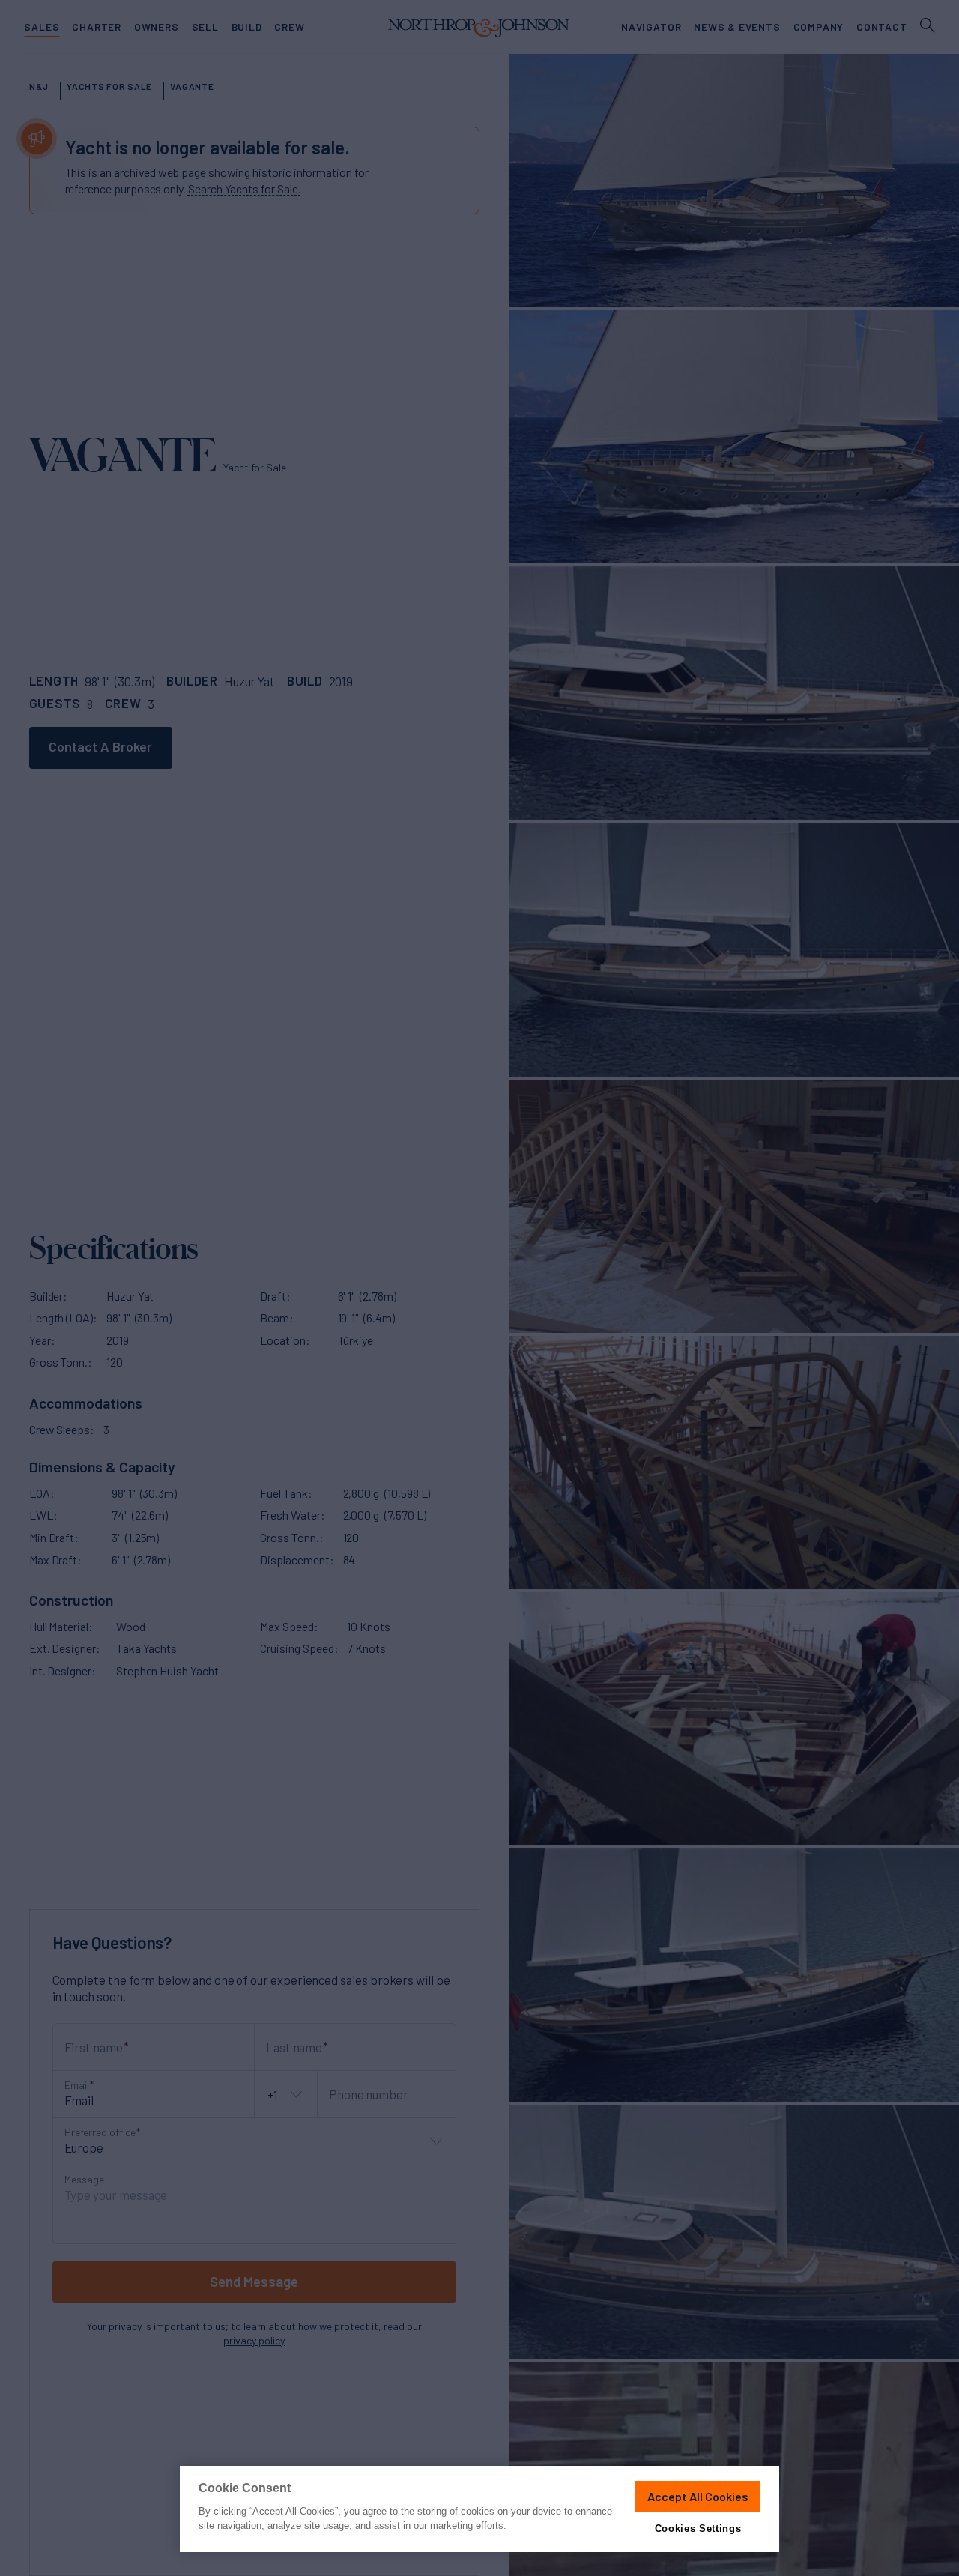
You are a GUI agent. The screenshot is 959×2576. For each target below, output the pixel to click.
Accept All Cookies (698, 2496)
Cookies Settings (698, 2528)
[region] (479, 2509)
